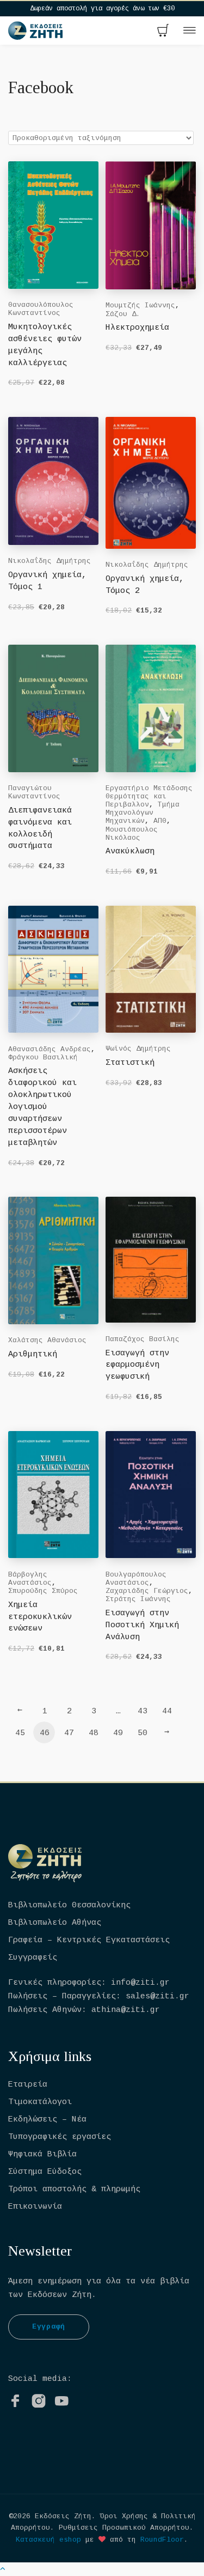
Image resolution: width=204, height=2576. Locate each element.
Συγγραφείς (33, 1958)
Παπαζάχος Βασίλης (143, 1339)
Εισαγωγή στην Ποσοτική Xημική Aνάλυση (142, 1625)
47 (69, 1733)
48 (94, 1733)
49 (118, 1733)
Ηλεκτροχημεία (137, 328)
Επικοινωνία (35, 2207)
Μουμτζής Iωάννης (140, 305)
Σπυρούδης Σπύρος (43, 1591)
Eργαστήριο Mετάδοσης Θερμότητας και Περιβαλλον (149, 796)
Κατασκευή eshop (48, 2540)
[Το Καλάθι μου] (163, 32)
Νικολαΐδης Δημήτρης (50, 561)
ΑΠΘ (160, 821)
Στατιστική (130, 1063)
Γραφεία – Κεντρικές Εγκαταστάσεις (89, 1940)
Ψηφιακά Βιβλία (42, 2154)
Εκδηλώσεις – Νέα (47, 2120)
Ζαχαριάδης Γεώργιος (147, 1591)
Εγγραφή (49, 2327)
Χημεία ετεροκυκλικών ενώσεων (40, 1617)
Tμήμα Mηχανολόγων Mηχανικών (143, 813)
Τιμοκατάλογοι (40, 2102)
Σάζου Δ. (123, 314)
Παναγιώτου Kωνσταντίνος (34, 792)
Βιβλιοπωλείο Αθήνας (55, 1923)
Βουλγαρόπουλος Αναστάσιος (136, 1579)
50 (143, 1733)
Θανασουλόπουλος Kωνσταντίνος (41, 309)
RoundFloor (162, 2540)
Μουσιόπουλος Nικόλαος (132, 834)
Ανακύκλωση (130, 851)
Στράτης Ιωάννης (138, 1599)
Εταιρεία (28, 2085)
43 (143, 1711)
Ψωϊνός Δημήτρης (138, 1049)
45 (20, 1733)
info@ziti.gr (140, 1983)
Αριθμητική (33, 1354)
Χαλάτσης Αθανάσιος (47, 1340)
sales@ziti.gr (157, 1996)
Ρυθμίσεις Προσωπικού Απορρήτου (124, 2528)
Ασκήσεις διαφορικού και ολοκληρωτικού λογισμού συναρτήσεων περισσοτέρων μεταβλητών (42, 1107)
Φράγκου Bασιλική (43, 1057)
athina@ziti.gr (126, 2010)
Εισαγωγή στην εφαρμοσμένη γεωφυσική (137, 1365)
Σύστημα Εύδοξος (45, 2172)
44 (167, 1711)
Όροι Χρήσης (124, 2516)
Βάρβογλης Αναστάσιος (30, 1579)
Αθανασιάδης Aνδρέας (50, 1049)
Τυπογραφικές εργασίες (60, 2137)
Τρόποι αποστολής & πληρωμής (74, 2189)
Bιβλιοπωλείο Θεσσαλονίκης (69, 1905)
